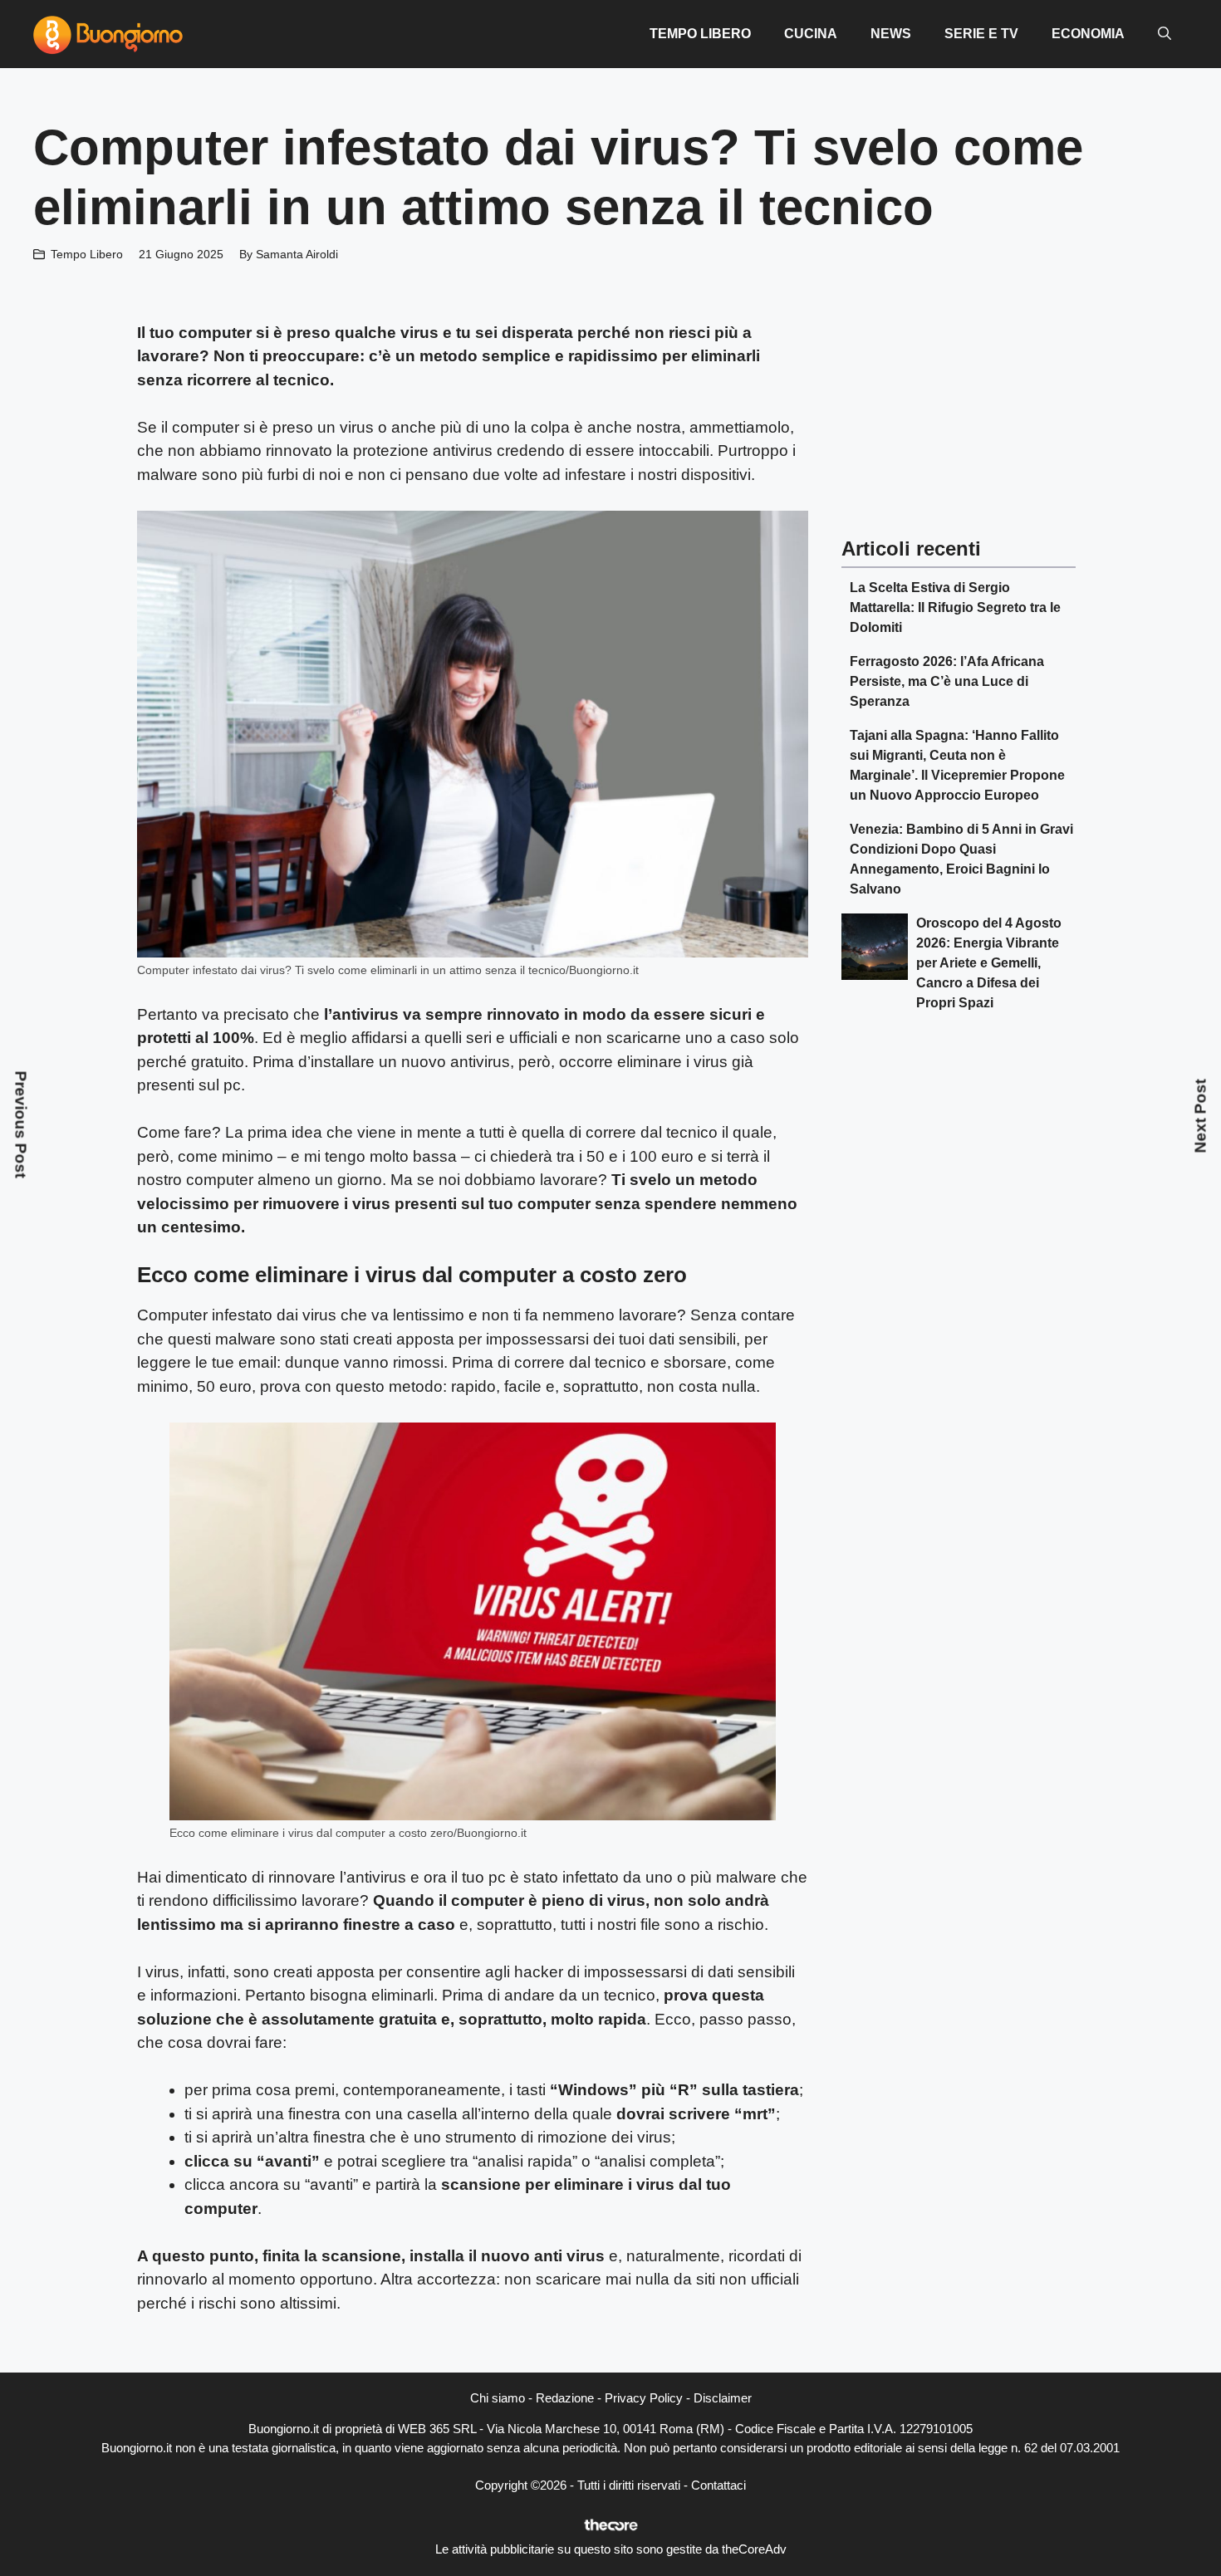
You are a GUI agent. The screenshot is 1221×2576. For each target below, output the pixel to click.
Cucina (811, 34)
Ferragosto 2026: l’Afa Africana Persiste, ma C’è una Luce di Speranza (947, 681)
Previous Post (21, 1124)
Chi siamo (498, 2398)
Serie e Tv (981, 34)
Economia (1088, 34)
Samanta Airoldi (297, 254)
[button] (1165, 34)
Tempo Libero (700, 34)
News (891, 34)
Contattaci (718, 2485)
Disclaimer (723, 2398)
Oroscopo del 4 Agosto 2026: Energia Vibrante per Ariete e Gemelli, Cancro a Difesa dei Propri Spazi (989, 963)
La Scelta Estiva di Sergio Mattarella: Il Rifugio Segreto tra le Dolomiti (955, 607)
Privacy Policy (644, 2398)
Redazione (565, 2398)
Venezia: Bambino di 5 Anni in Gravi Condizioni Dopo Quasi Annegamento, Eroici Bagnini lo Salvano (961, 859)
